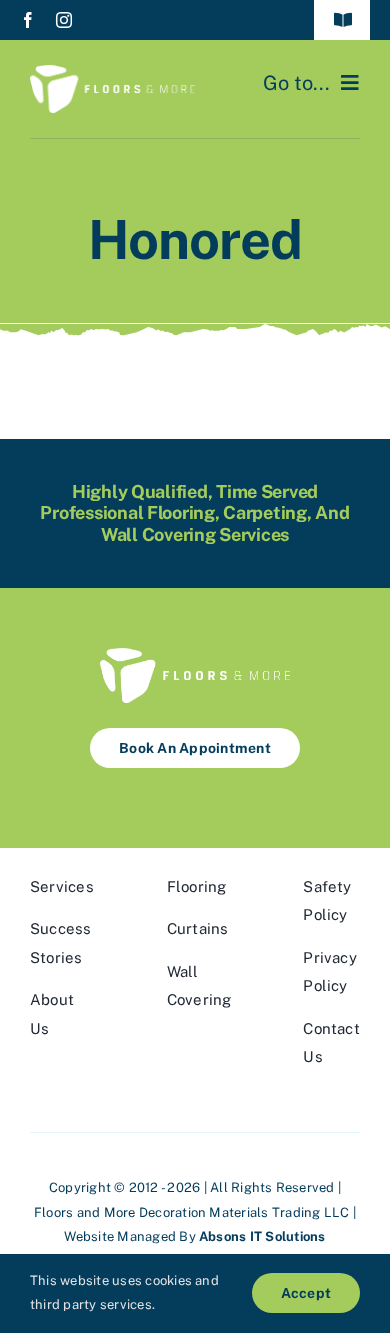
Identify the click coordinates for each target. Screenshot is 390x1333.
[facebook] (28, 20)
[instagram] (64, 20)
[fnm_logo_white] (112, 72)
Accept (306, 1293)
